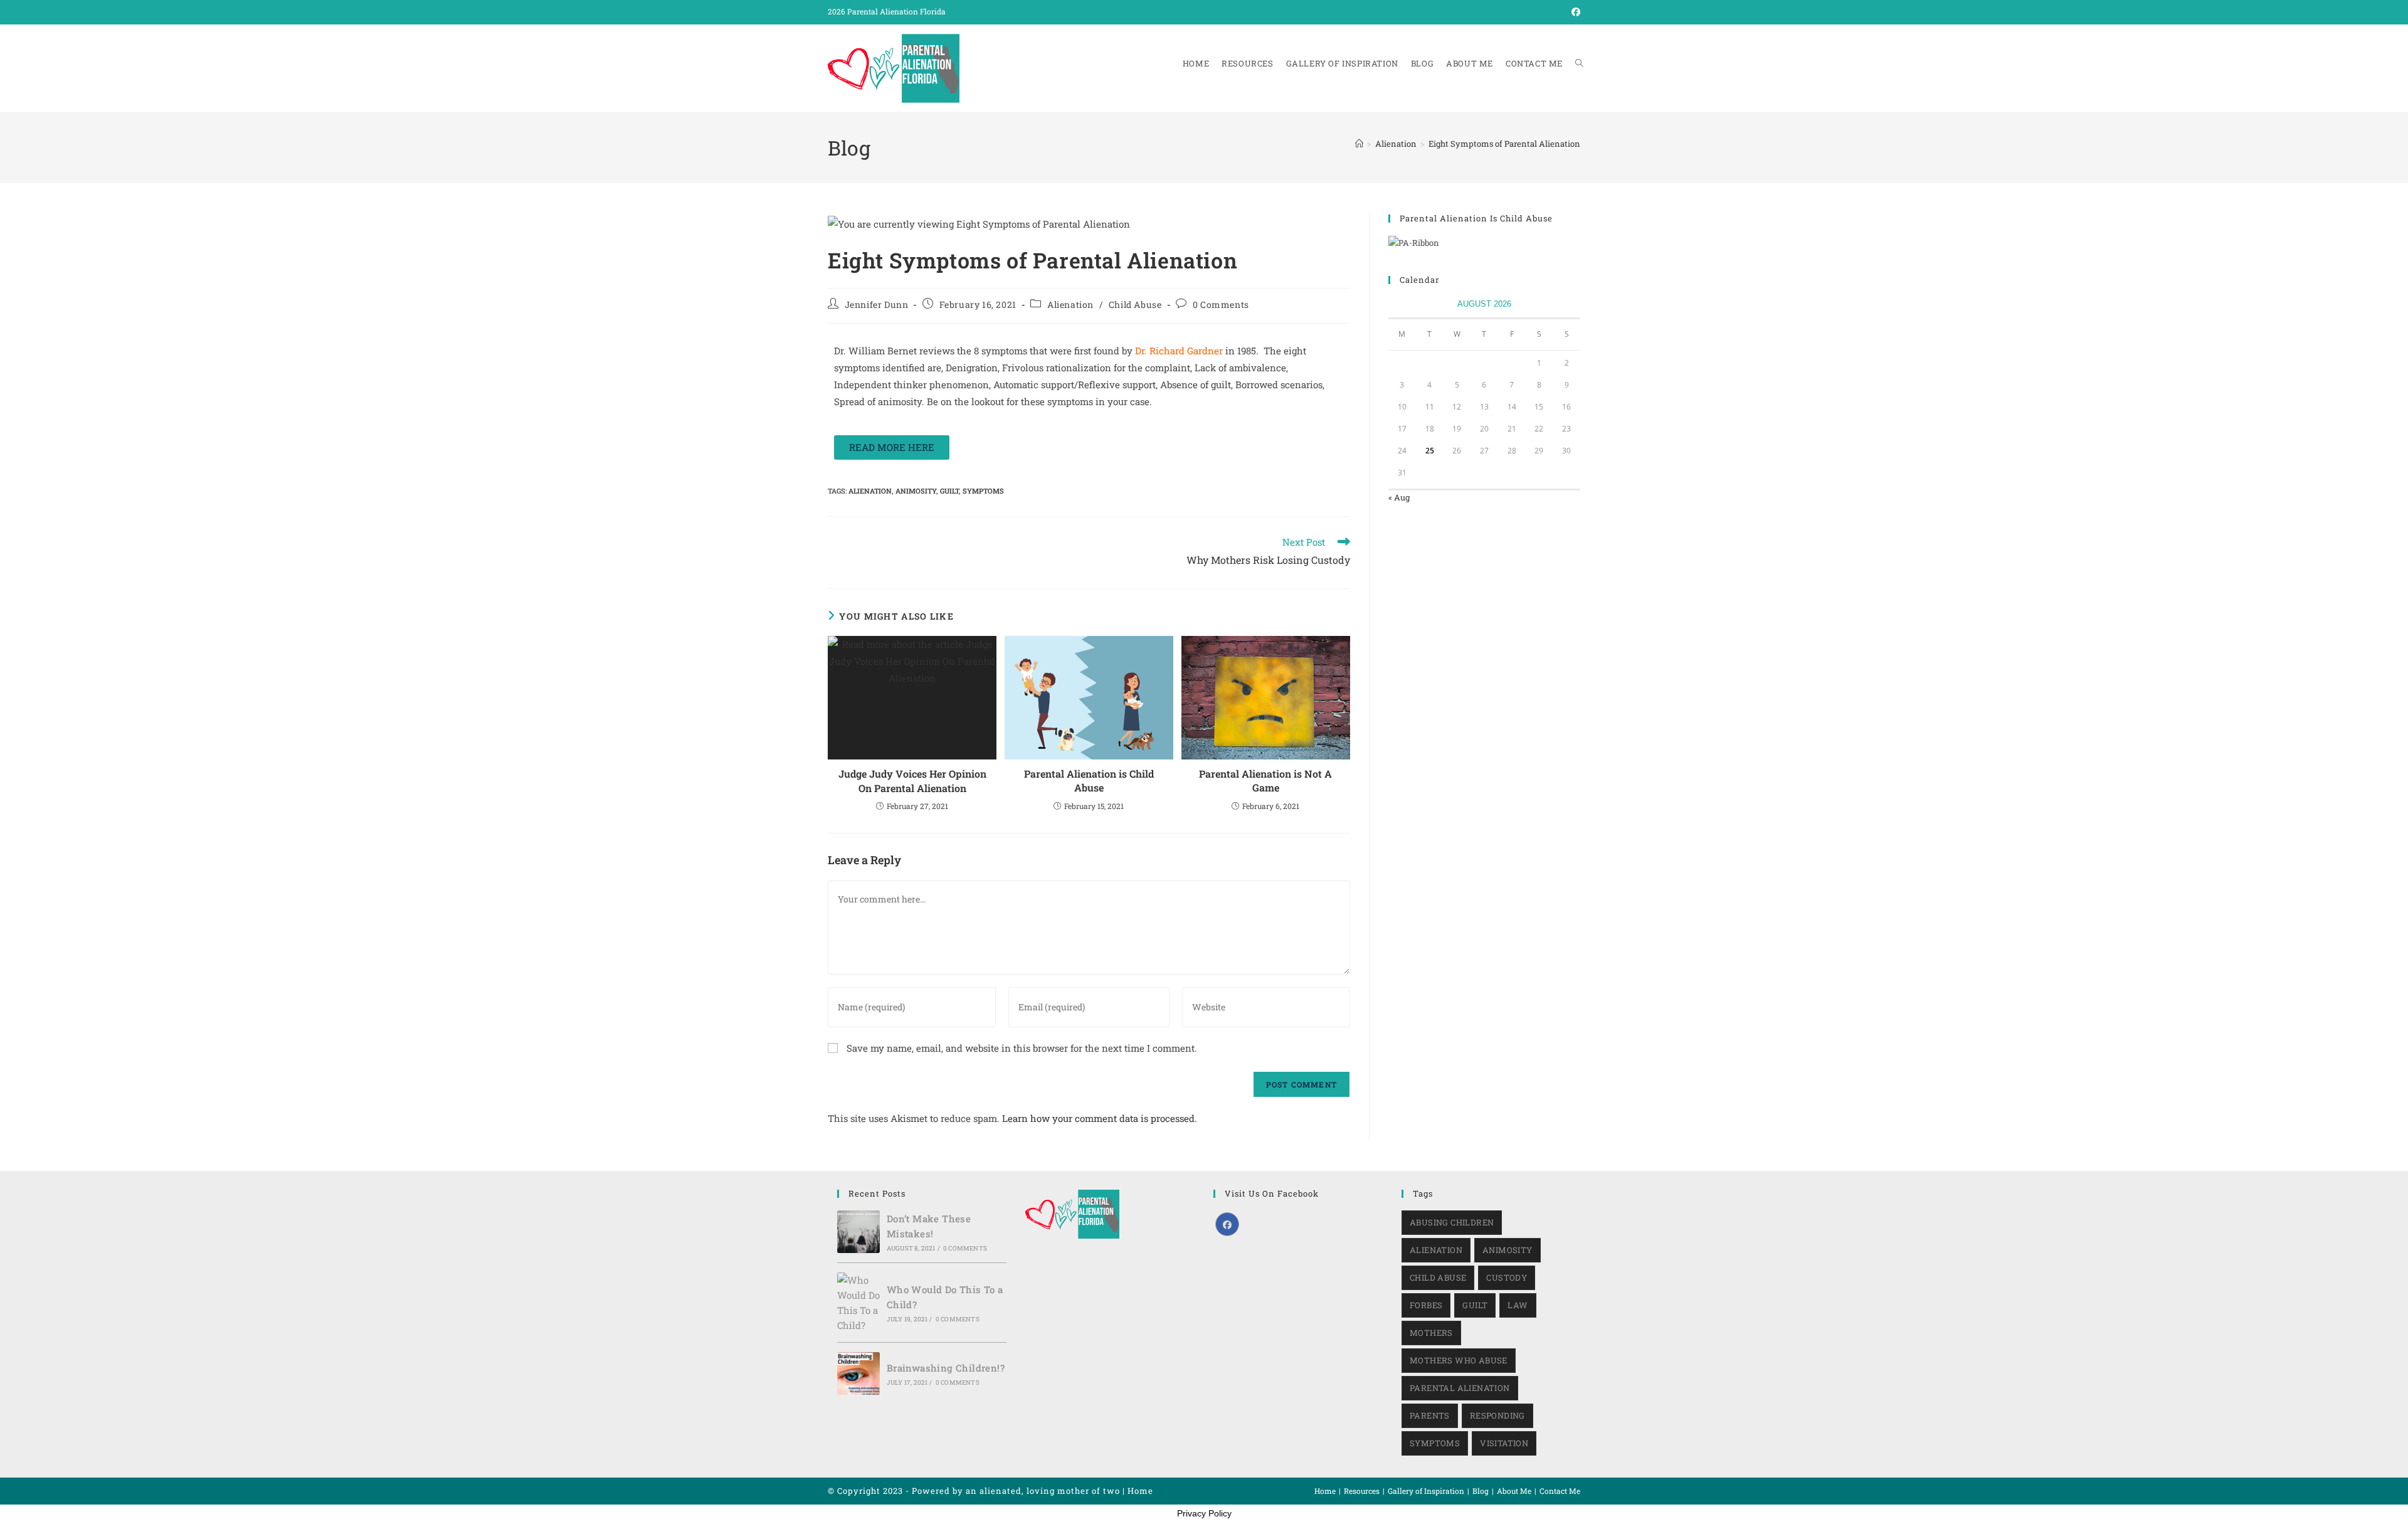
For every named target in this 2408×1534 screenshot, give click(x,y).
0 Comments (1221, 304)
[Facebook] (1227, 1224)
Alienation (1070, 304)
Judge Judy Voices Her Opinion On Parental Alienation (912, 780)
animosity (916, 491)
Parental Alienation (1460, 1388)
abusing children (1452, 1222)
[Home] (1359, 144)
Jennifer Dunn (877, 304)
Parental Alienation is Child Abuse (1089, 780)
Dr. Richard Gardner (1179, 351)
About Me (1514, 1491)
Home (1325, 1491)
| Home (1138, 1491)
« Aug (1399, 497)
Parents (1430, 1415)
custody (1507, 1277)
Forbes (1426, 1305)
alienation (870, 491)
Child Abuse (1135, 304)
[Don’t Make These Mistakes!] (858, 1232)
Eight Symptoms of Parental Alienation (1504, 144)
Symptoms (983, 491)
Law (1518, 1305)
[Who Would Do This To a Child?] (858, 1303)
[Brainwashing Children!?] (858, 1373)
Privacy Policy (1204, 1513)
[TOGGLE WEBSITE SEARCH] (1579, 64)
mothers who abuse (1459, 1360)
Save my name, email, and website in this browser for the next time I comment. (1022, 1048)
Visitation (1504, 1443)
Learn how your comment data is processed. (1100, 1118)
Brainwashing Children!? (946, 1368)
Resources (1362, 1491)
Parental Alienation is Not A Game (1265, 780)
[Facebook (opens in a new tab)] (1574, 12)
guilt (949, 491)
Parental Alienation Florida (896, 11)
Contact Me (1560, 1491)
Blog (1481, 1491)
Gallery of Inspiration (1426, 1491)
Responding (1497, 1415)
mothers (1431, 1333)
